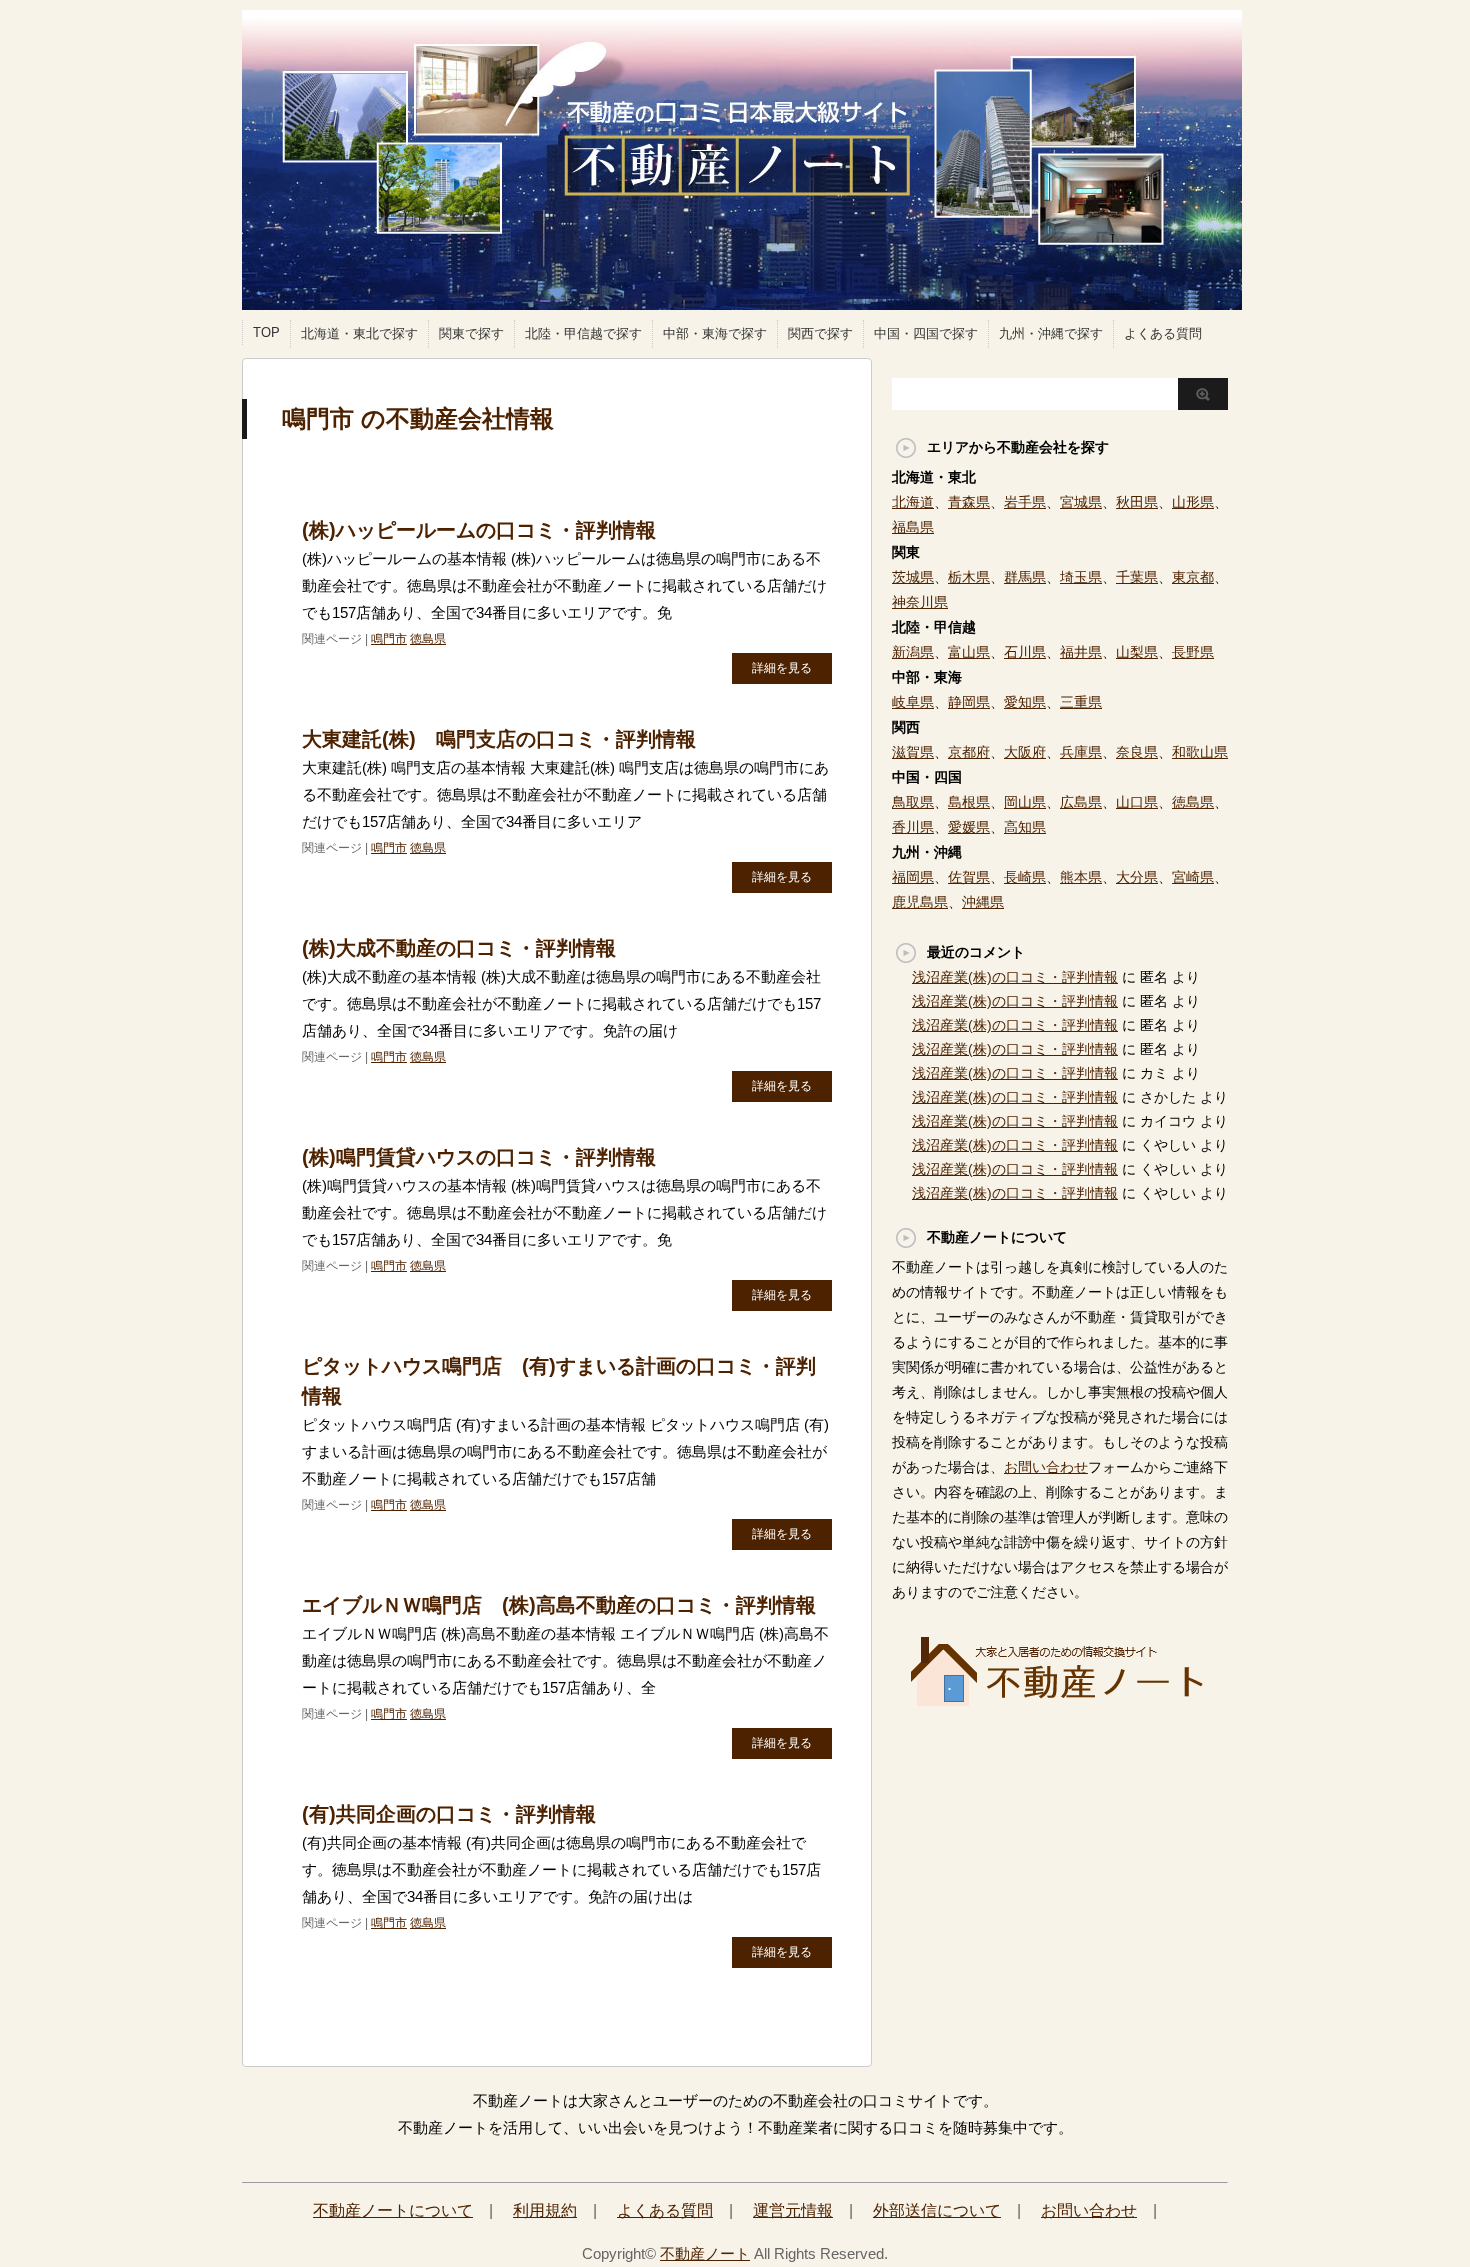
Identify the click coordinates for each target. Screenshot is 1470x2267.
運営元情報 (793, 2210)
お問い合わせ (1046, 1467)
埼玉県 (1081, 577)
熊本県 (1081, 877)
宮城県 (1081, 502)
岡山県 (1025, 802)
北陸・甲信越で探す (583, 333)
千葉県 (1137, 577)
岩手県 (1025, 502)
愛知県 (1025, 702)
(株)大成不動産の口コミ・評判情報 (459, 948)
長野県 (1193, 652)
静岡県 (969, 702)
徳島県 (428, 639)
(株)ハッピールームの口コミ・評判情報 (479, 530)
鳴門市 (389, 639)
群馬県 (1025, 577)
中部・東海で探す (715, 333)
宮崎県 (1193, 877)
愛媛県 (969, 827)
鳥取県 (913, 802)
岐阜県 (913, 702)
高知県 (1025, 827)
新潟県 (913, 652)
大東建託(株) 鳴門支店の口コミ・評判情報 (499, 739)
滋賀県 (913, 752)
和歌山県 (1200, 752)
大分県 (1137, 877)
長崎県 (1025, 877)
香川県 (913, 827)
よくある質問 (1163, 333)
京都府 (969, 752)
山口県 (1137, 802)
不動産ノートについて (393, 2210)
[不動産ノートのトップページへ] (1060, 1700)
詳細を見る (782, 668)
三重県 (1081, 702)
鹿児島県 (920, 902)
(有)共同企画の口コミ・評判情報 (449, 1814)
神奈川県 (920, 602)
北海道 (913, 502)
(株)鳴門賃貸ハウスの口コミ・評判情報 (479, 1157)
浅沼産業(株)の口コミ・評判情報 (1015, 977)
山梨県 (1137, 652)
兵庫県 (1081, 752)
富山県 (969, 652)
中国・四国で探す (926, 333)
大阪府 (1025, 752)
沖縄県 (983, 902)
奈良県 (1137, 752)
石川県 (1025, 652)
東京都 (1193, 577)
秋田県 (1137, 502)
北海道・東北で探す (359, 333)
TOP (266, 332)
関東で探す (471, 333)
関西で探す (820, 333)
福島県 (913, 527)
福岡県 (913, 877)
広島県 (1081, 802)
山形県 (1193, 502)
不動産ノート (705, 2253)
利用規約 (545, 2210)
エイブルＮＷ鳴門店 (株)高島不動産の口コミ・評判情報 (559, 1605)
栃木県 (969, 577)
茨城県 (913, 577)
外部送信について (937, 2210)
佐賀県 (969, 877)
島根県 (969, 802)
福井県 (1081, 652)
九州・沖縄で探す (1051, 333)
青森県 (969, 502)
